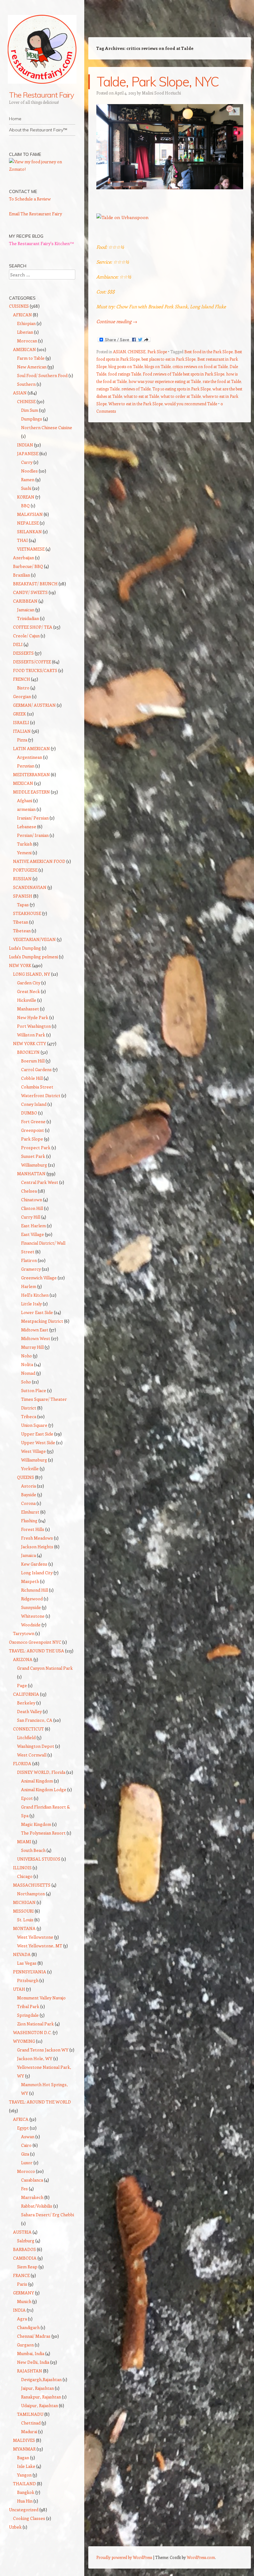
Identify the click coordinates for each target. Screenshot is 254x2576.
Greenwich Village (39, 1278)
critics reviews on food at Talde (200, 366)
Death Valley (29, 1711)
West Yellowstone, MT (40, 1946)
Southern (26, 384)
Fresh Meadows (37, 1538)
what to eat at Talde (141, 396)
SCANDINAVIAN (30, 887)
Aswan (28, 2136)
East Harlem (33, 1226)
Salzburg (26, 2241)
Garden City (29, 983)
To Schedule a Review (30, 199)
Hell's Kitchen (35, 1295)
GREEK (20, 714)
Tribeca (29, 1416)
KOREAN (26, 497)
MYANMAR (24, 2449)
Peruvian (26, 766)
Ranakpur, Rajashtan (41, 2397)
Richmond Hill (35, 1590)
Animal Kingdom (37, 1781)
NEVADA (22, 1954)
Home (15, 119)
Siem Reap (27, 2267)
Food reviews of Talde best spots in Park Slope (184, 374)
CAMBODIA (25, 2258)
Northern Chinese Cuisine (47, 427)
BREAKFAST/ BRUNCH (35, 584)
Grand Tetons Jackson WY (43, 2050)
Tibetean (22, 931)
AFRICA (21, 2119)
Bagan (23, 2457)
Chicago (25, 1876)
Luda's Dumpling (25, 948)
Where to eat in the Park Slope (136, 404)
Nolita (27, 1364)
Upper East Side (37, 1434)
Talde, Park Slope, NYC (158, 82)
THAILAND (24, 2484)
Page (22, 1685)
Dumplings (32, 419)
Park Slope (157, 352)
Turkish (25, 844)
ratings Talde (108, 389)
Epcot (27, 1798)
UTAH (19, 1989)
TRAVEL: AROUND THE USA (37, 1651)
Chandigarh (28, 2327)
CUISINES (19, 306)
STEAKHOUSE (27, 913)
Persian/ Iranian (33, 835)
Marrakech (32, 2197)
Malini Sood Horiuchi (161, 93)
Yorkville (30, 1468)
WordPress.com (201, 2557)
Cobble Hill (32, 1078)
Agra (22, 2319)
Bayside (29, 1495)
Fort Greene (33, 1121)
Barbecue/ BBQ (28, 566)
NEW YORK (20, 965)
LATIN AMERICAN (31, 748)
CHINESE (137, 352)
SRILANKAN (29, 532)
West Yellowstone (35, 1937)
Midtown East (35, 1330)
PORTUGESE (25, 870)
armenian (26, 809)
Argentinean (30, 757)
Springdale (28, 2015)
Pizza (22, 740)
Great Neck (28, 991)
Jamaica (28, 1555)
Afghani (25, 800)
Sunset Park (33, 1156)
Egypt (23, 2128)
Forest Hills (33, 1529)
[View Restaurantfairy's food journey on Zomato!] (42, 169)
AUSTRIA (22, 2232)
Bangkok (26, 2492)
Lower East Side (37, 1312)
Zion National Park (35, 2024)
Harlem (29, 1286)
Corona (28, 1503)
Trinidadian (28, 618)
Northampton (31, 1894)
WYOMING (24, 2041)
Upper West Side (38, 1442)
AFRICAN (22, 315)
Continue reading (117, 321)
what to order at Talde (181, 396)
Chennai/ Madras (34, 2336)
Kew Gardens (34, 1564)
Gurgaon (25, 2345)
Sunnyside (31, 1607)
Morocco (26, 2171)
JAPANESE (28, 453)
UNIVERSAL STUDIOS (39, 1859)
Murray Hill (32, 1347)
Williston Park (31, 1035)
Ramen (28, 479)
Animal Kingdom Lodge (44, 1789)
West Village (33, 1451)
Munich (24, 2301)
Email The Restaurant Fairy (35, 214)
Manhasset (28, 1009)
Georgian (22, 696)
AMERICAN (24, 349)
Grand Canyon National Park (45, 1668)
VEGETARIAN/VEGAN (34, 939)
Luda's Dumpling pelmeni (33, 957)
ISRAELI (21, 722)
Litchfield (26, 1737)
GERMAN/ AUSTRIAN (34, 705)
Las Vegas (27, 1963)
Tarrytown (24, 1633)
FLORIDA (22, 1763)
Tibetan (21, 922)
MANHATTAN (31, 1174)
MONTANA (24, 1928)
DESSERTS (23, 653)
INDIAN (25, 445)
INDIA (19, 2310)
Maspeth (30, 1581)
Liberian (25, 332)
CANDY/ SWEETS (30, 592)
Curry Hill (31, 1217)
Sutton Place (34, 1390)
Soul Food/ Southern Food (42, 375)
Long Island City (37, 1573)
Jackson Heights (37, 1547)
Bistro (23, 688)
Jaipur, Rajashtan (37, 2388)
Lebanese (27, 826)
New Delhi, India (33, 2362)
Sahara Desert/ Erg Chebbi (48, 2215)
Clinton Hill (32, 1208)
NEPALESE (28, 523)
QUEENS (26, 1477)
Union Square (34, 1425)
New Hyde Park (33, 1017)
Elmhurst (30, 1512)
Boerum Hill (33, 1061)
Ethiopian (26, 323)
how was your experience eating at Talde (165, 381)
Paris (22, 2284)
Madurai (29, 2431)
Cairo (26, 2145)
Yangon (24, 2475)
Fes (24, 2189)
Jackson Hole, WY (35, 2058)
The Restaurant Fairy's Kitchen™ (42, 243)
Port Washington (34, 1026)
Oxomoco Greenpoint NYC (35, 1642)
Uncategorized (24, 2510)
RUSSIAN (22, 879)
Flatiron (29, 1260)
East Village (33, 1234)
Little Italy (31, 1304)
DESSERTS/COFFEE (32, 662)
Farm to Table (31, 358)
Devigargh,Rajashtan (41, 2379)
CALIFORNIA (26, 1694)
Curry (27, 462)
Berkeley (26, 1703)
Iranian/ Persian (33, 818)
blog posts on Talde (126, 366)
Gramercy (31, 1269)
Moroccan (27, 341)
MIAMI (24, 1842)
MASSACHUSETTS (32, 1885)
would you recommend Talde (191, 404)
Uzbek (15, 2527)
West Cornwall (32, 1755)
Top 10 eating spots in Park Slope (182, 389)
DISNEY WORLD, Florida (41, 1772)
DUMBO (29, 1113)
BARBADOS (24, 2249)
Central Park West (40, 1182)
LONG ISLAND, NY (32, 974)
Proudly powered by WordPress (124, 2557)
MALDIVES (24, 2440)
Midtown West (36, 1338)
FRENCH (22, 679)
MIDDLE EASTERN (31, 792)
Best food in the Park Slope (208, 352)
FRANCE (21, 2275)
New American (32, 367)
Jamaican (26, 610)
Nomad (28, 1373)
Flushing (29, 1521)
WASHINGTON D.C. (32, 2032)
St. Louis (25, 1920)
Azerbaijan (24, 558)
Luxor (27, 2163)
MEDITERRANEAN (31, 774)
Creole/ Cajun (26, 636)
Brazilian (22, 575)
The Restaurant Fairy (42, 95)
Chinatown (32, 1200)
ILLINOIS (22, 1868)
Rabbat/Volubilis (37, 2206)
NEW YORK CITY (30, 1043)
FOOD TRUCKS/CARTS (35, 670)
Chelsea (29, 1191)
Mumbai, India (31, 2353)
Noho (26, 1356)
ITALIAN (22, 731)
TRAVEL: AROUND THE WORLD (40, 2102)
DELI (18, 644)
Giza (25, 2154)
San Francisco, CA (35, 1720)
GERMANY (24, 2293)
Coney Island (34, 1104)
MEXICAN (23, 783)
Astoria (28, 1486)
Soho (26, 1382)
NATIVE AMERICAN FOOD (39, 861)
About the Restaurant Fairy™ (38, 130)
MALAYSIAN (30, 514)
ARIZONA (23, 1659)
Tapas (23, 905)
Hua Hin (25, 2501)
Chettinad (31, 2423)
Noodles (29, 471)
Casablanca (32, 2180)
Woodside (31, 1625)
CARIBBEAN (25, 601)
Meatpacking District (42, 1321)
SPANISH (23, 896)
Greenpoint (33, 1130)
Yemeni (24, 853)
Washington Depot (36, 1746)
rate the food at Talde (222, 381)
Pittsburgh (28, 1980)
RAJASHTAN (30, 2371)
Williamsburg (34, 1165)
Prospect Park (36, 1147)
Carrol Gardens (36, 1069)
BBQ (25, 506)
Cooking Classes (29, 2518)
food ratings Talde (125, 374)
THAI (22, 540)
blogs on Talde (158, 366)
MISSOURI (23, 1911)
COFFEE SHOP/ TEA (33, 627)
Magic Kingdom (36, 1824)
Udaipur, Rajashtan (39, 2405)
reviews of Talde (136, 389)
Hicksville (27, 1000)
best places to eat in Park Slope (169, 359)
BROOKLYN (28, 1052)
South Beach (33, 1850)
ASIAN (119, 352)
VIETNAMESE (31, 549)
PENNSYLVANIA (30, 1972)
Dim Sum (30, 410)
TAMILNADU (30, 2414)
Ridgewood (32, 1599)
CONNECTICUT (28, 1729)
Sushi (26, 488)
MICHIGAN (24, 1902)
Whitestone (33, 1616)
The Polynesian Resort (43, 1833)
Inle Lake (26, 2466)
